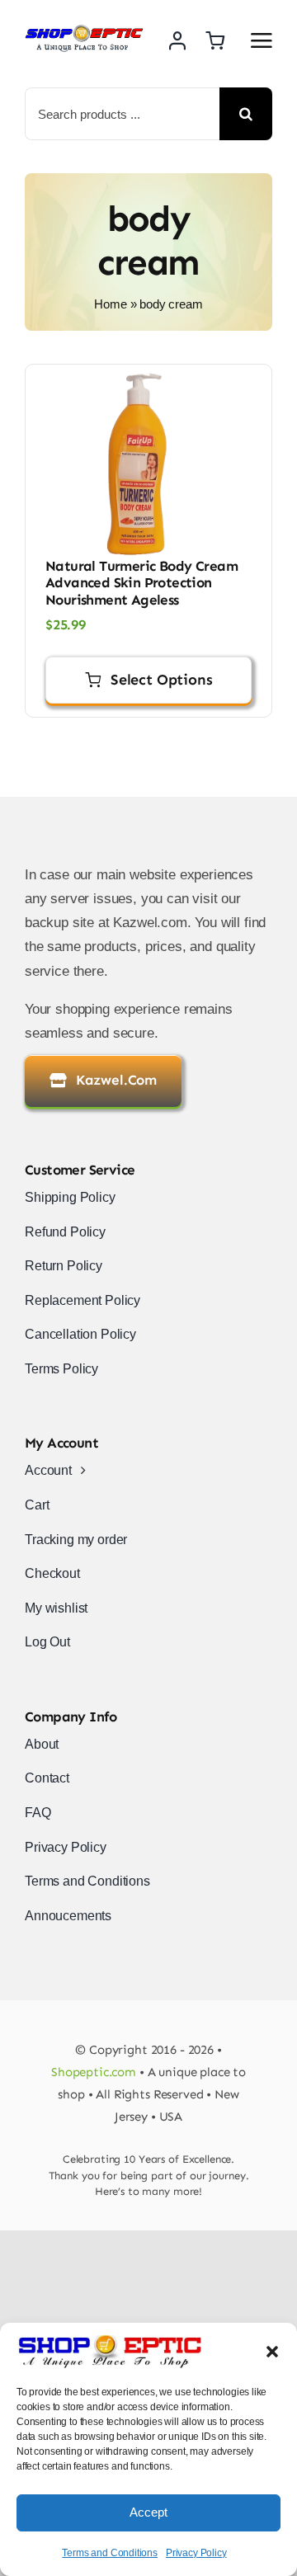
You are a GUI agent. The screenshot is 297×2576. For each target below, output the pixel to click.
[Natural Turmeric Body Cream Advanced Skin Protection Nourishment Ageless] (148, 464)
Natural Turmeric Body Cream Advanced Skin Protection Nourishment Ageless (141, 583)
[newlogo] (84, 31)
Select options (161, 680)
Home (110, 304)
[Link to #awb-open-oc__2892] (262, 40)
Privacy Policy (196, 2553)
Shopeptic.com (94, 2072)
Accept (148, 2512)
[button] (272, 2352)
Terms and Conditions (110, 2553)
